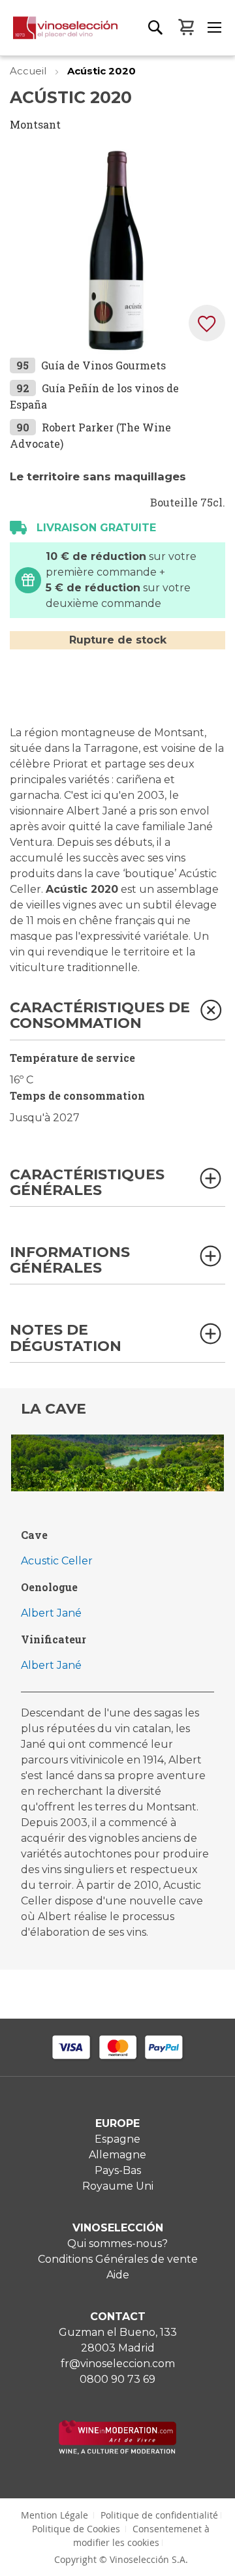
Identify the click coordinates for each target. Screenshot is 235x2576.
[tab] (117, 1020)
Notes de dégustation (66, 1338)
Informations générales (70, 1261)
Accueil (29, 71)
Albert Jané (51, 1613)
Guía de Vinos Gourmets (103, 365)
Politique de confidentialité (159, 2515)
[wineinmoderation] (117, 2451)
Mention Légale (55, 2515)
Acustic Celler (57, 1561)
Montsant (35, 124)
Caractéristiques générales (87, 1183)
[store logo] (59, 36)
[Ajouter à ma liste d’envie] (207, 323)
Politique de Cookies (76, 2529)
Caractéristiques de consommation (100, 1016)
